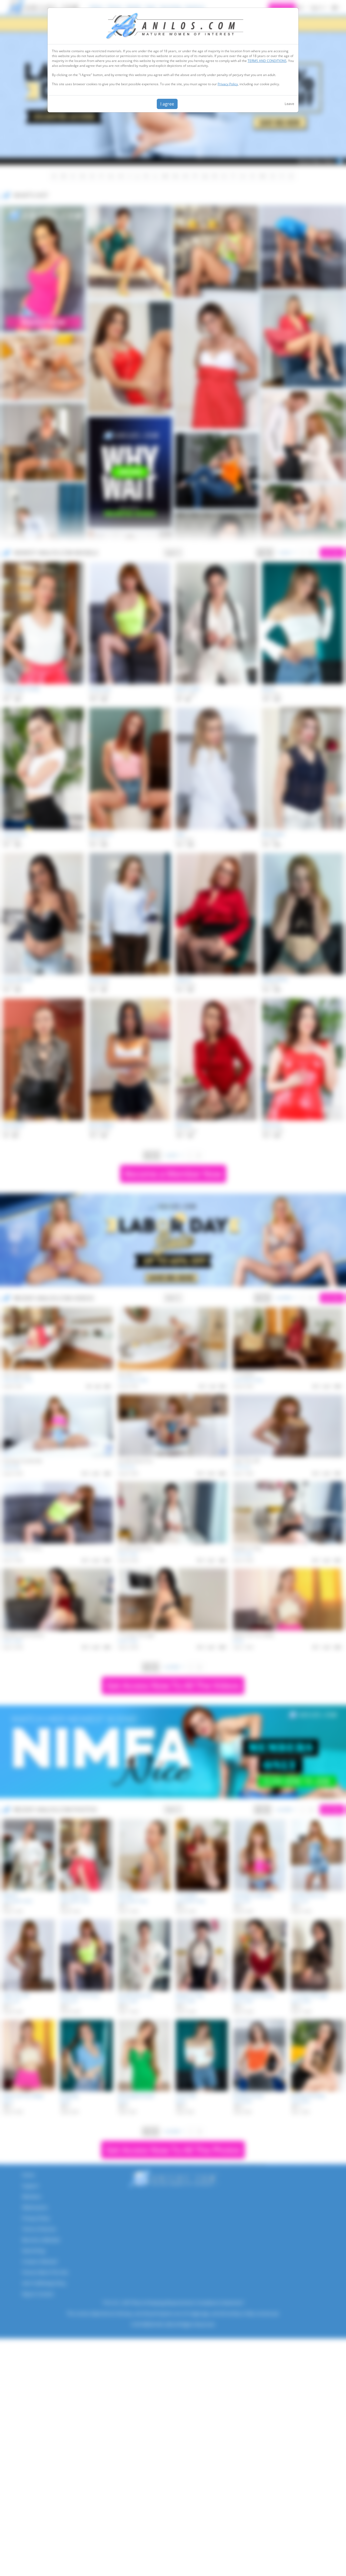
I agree (167, 104)
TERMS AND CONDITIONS (267, 61)
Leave (289, 104)
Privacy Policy (228, 84)
